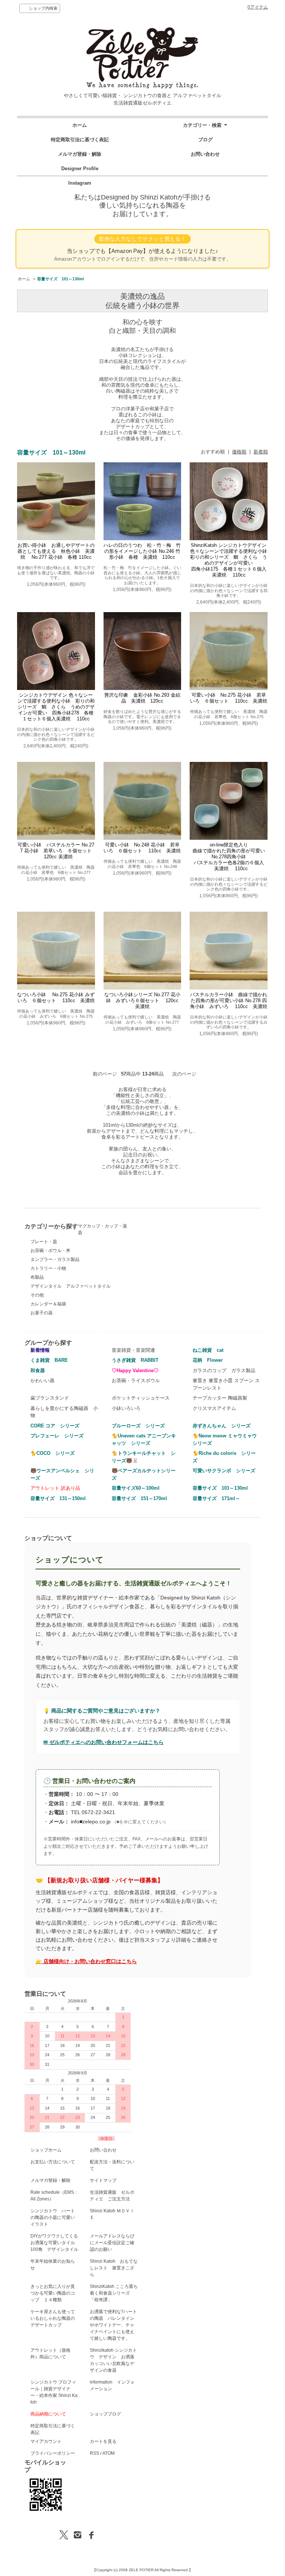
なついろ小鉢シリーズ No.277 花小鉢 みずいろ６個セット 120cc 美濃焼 (144, 1000)
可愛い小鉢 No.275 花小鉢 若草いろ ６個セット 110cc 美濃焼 (229, 698)
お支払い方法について (53, 2162)
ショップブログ (105, 2414)
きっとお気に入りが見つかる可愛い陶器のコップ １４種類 (53, 2293)
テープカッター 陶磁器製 (220, 1398)
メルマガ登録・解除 (80, 154)
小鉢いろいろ (126, 1408)
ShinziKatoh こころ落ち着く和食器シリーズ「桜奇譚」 (114, 2293)
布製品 (37, 1277)
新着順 (261, 452)
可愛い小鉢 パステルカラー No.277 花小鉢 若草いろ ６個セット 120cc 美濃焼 (56, 851)
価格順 (239, 452)
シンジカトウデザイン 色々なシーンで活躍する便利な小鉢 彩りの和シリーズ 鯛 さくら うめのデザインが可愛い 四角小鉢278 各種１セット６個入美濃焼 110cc (56, 707)
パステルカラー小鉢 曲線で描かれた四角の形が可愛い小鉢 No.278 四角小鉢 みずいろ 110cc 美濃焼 (229, 1000)
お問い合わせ (205, 154)
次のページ (184, 1074)
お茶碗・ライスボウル (136, 1381)
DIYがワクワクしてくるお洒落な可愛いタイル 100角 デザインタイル (55, 2243)
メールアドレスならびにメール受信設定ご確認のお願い (112, 2243)
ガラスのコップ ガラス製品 (224, 1370)
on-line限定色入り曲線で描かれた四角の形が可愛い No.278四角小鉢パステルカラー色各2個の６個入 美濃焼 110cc (231, 857)
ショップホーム (46, 2150)
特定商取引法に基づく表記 (80, 140)
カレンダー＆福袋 (48, 1304)
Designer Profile (80, 169)
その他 (37, 1295)
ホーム (80, 125)
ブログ (205, 140)
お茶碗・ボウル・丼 (50, 1251)
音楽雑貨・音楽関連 (133, 1350)
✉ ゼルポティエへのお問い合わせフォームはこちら (104, 1742)
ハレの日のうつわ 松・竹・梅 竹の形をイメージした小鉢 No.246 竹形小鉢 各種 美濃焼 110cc (142, 551)
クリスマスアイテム (214, 1408)
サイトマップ (103, 2180)
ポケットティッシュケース (141, 1398)
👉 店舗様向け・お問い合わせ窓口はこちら (86, 1961)
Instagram (80, 183)
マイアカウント (46, 2441)
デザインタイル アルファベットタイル (71, 1286)
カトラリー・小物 (48, 1268)
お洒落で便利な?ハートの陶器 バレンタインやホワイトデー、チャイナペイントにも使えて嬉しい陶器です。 (113, 2325)
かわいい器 (42, 1381)
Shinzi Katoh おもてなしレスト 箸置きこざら (114, 2268)
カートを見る (103, 2441)
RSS (94, 2453)
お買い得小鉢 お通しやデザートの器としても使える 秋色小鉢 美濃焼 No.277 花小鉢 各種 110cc (56, 551)
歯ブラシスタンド (50, 1398)
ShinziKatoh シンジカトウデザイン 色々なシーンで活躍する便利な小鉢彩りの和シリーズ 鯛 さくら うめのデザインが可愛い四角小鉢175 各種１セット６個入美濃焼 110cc (229, 560)
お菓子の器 (42, 1313)
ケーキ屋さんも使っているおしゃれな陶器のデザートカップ (53, 2318)
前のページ (105, 1074)
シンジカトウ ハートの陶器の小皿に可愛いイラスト (53, 2217)
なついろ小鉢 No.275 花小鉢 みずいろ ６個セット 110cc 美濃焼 (56, 998)
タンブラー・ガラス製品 (55, 1259)
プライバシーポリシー (53, 2453)
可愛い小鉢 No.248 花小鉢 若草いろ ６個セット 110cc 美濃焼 (142, 848)
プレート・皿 (44, 1242)
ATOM (109, 2453)
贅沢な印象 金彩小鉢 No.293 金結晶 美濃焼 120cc (142, 698)
